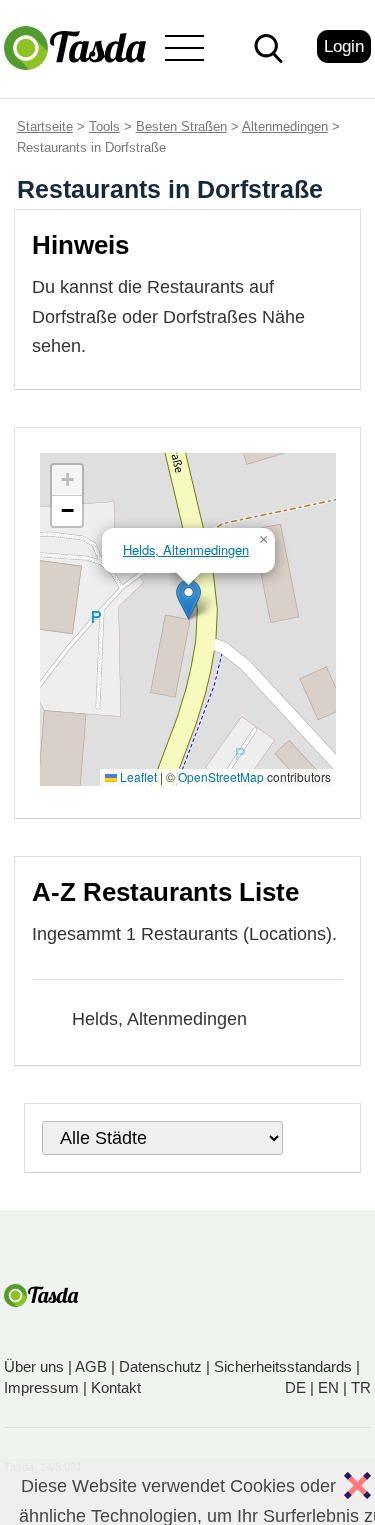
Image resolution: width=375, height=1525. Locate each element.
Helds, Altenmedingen (159, 1019)
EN (328, 1387)
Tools (104, 126)
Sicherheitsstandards (283, 1366)
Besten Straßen (181, 126)
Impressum (41, 1387)
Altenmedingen (285, 126)
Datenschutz (160, 1366)
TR (361, 1387)
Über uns (34, 1366)
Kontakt (116, 1387)
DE (295, 1387)
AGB (91, 1366)
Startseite (45, 126)
